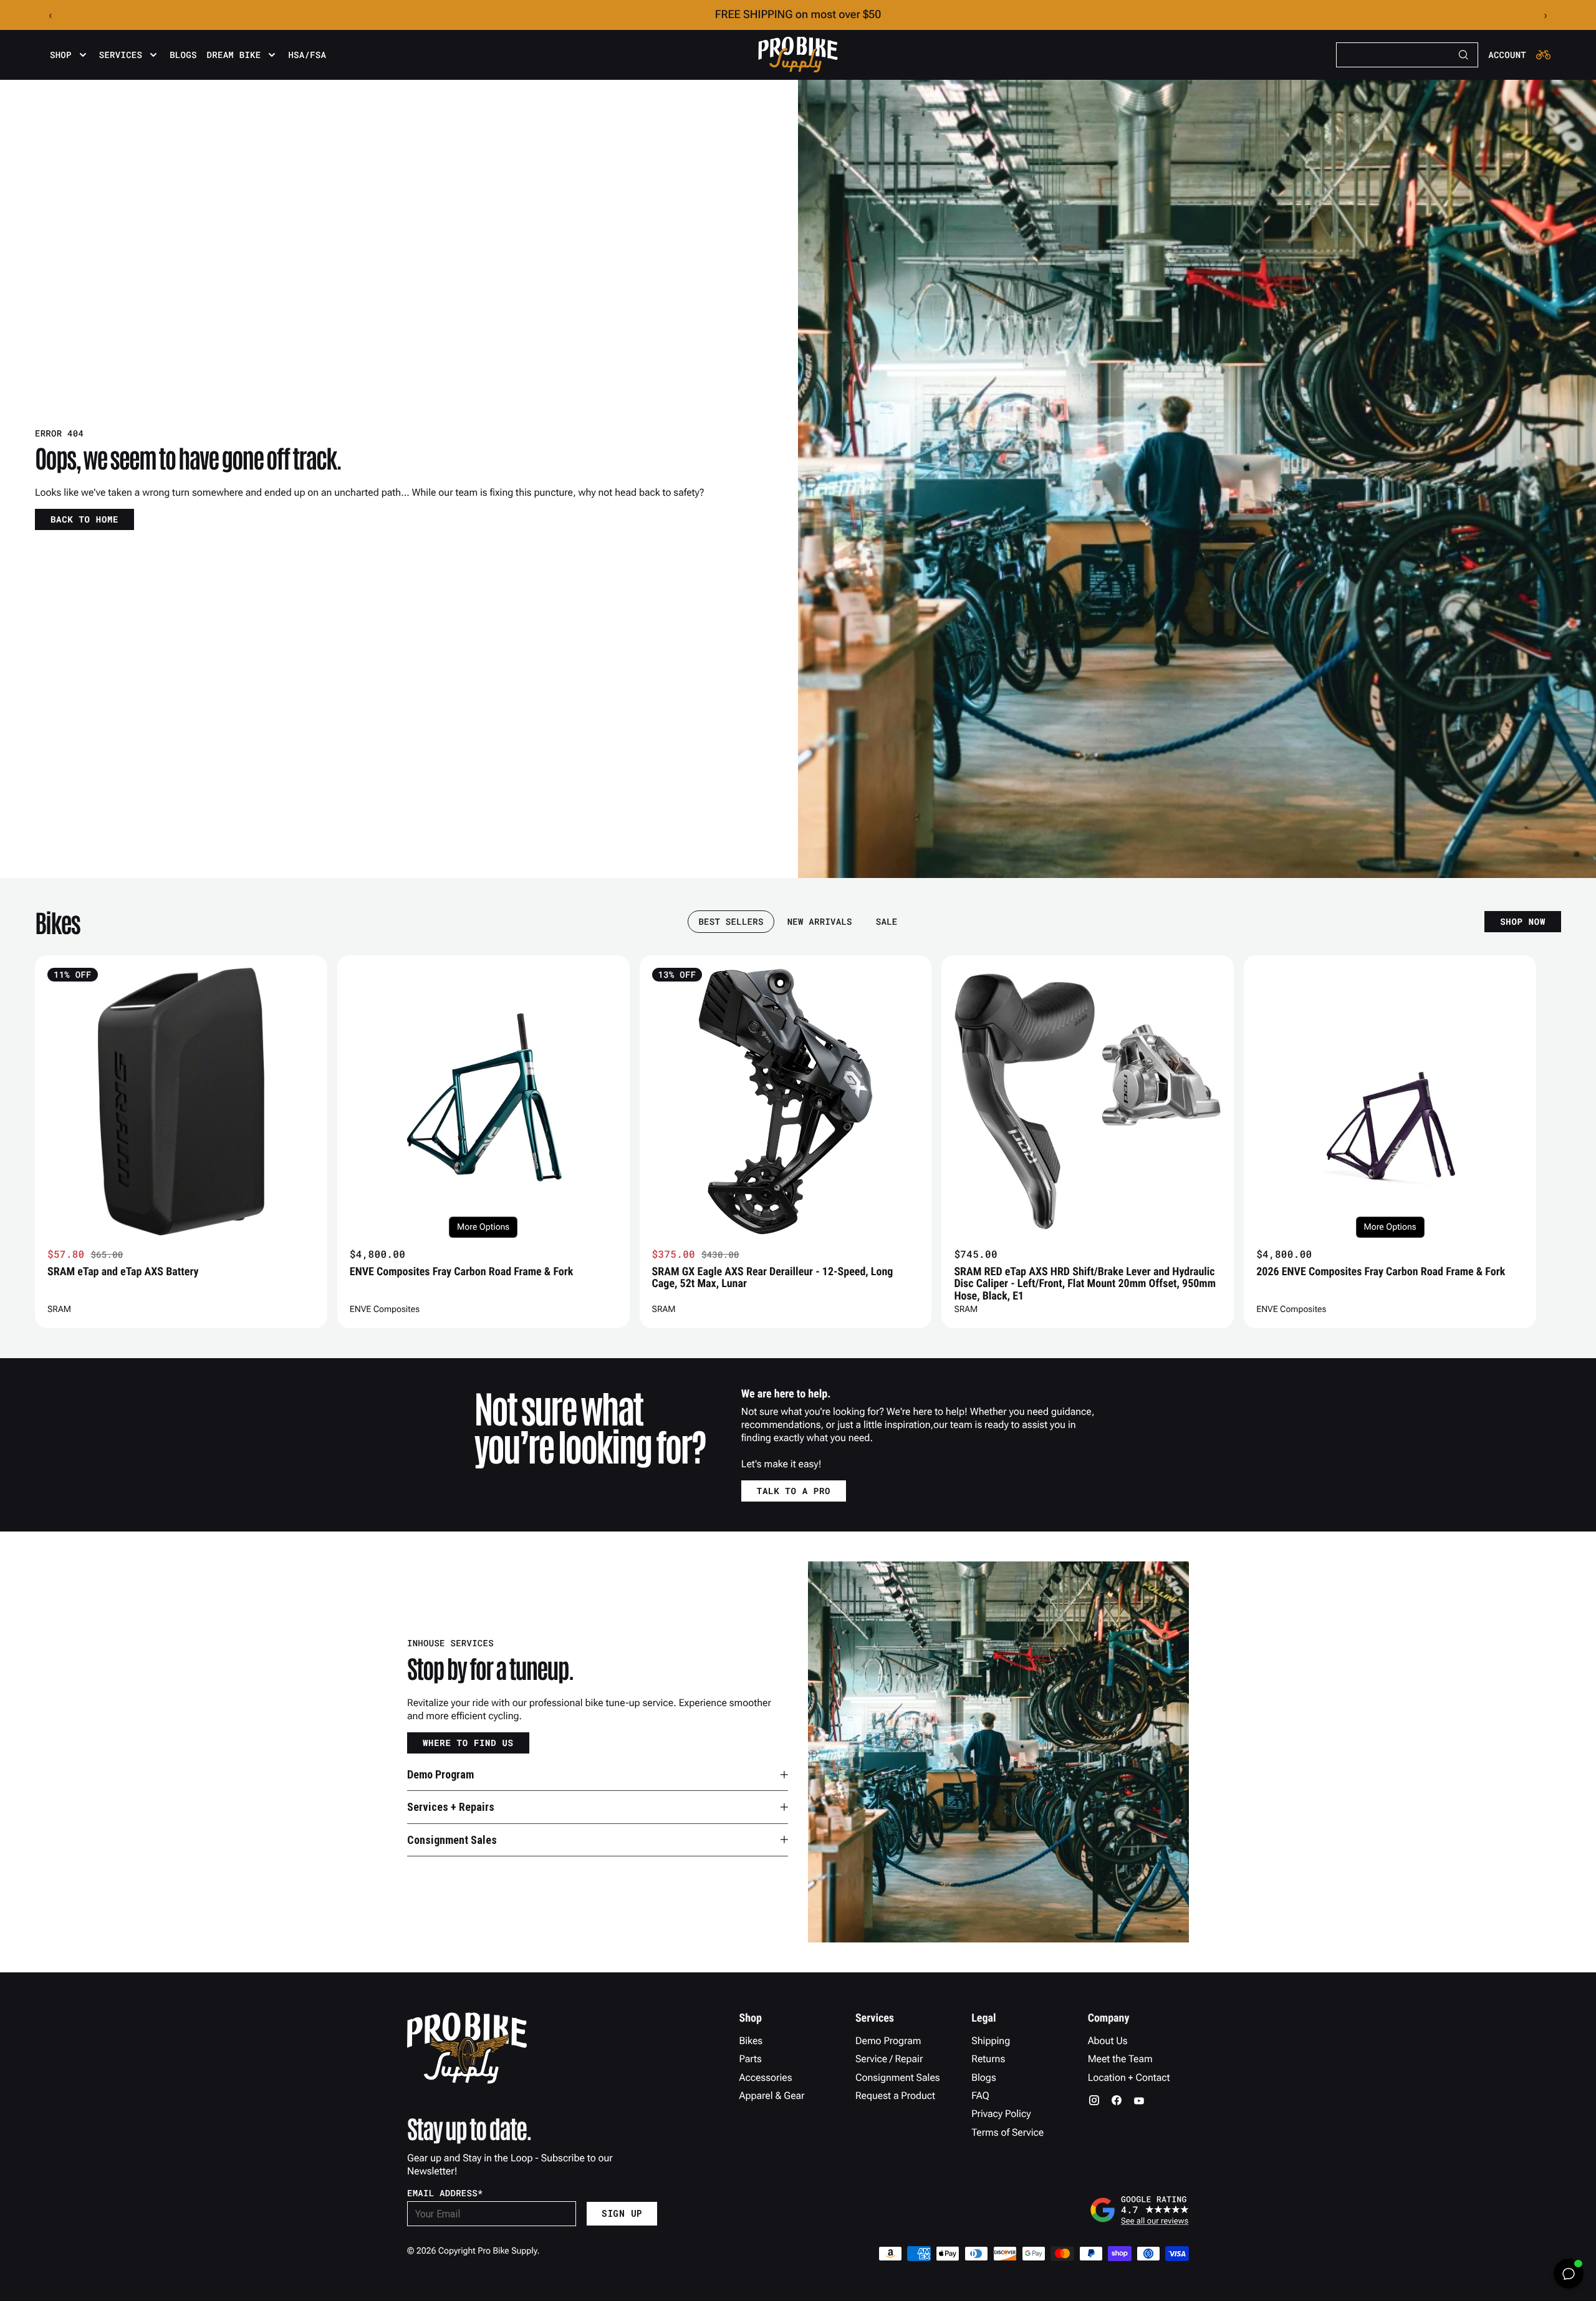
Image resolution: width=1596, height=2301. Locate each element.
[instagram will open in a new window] (1094, 2100)
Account (1507, 55)
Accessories (766, 2077)
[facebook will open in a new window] (1117, 2100)
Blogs (183, 55)
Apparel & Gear (772, 2096)
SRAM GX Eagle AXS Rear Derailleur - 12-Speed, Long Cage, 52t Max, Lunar (773, 1278)
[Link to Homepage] (798, 55)
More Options (483, 1227)
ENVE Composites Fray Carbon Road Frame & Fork (462, 1272)
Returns (988, 2059)
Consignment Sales (898, 2077)
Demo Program (888, 2041)
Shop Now (1523, 921)
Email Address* (445, 2193)
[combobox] (1407, 55)
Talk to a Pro (794, 1491)
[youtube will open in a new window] (1139, 2100)
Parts (751, 2059)
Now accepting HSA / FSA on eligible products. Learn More (798, 15)
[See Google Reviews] (1139, 2210)
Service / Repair (889, 2059)
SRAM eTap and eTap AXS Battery (123, 1272)
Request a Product (895, 2096)
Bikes (751, 2041)
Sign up (622, 2213)
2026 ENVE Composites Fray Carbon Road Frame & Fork (1381, 1272)
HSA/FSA (307, 55)
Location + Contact (1129, 2077)
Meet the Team (1120, 2059)
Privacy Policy (1001, 2114)
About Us (1108, 2041)
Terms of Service (1007, 2132)
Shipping (991, 2041)
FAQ (980, 2096)
